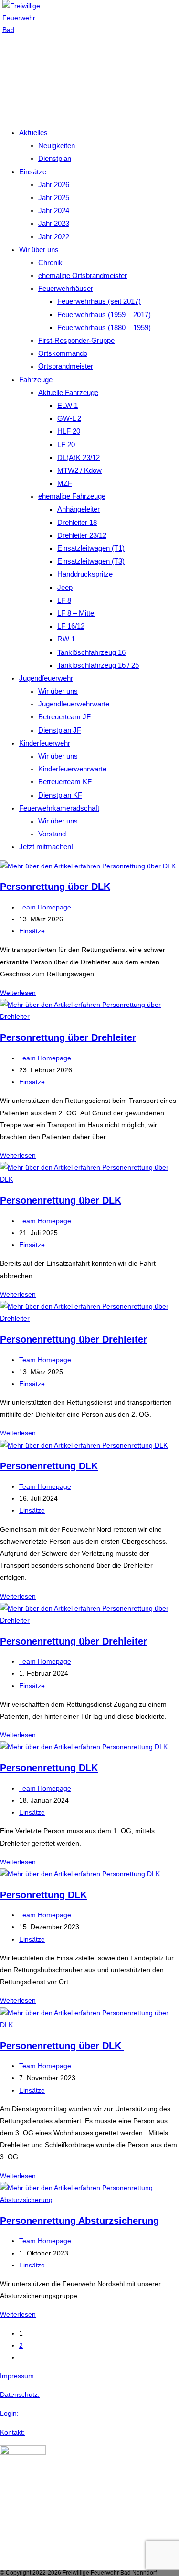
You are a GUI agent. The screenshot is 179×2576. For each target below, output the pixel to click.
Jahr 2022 (54, 237)
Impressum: (18, 2376)
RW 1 (66, 639)
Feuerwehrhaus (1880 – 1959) (104, 327)
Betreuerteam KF (65, 782)
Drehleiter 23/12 (82, 535)
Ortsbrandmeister (66, 366)
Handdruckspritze (85, 574)
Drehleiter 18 (77, 522)
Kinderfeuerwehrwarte (72, 769)
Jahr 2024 (54, 210)
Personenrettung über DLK (61, 1200)
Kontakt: (12, 2432)
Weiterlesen (18, 993)
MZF (65, 483)
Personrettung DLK (43, 1895)
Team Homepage (45, 907)
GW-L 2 (69, 418)
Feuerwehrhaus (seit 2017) (99, 301)
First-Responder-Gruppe (76, 340)
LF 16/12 (71, 626)
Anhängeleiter (79, 509)
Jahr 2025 (54, 198)
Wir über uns (39, 250)
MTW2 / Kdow (79, 470)
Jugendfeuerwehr (46, 678)
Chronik (50, 262)
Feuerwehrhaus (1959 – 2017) (104, 315)
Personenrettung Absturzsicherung (79, 2221)
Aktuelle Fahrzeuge (68, 392)
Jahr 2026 (54, 185)
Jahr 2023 (54, 223)
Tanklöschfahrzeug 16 (91, 652)
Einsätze (33, 172)
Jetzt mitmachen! (46, 847)
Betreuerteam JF (64, 717)
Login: (9, 2413)
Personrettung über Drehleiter (68, 1037)
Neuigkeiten (57, 145)
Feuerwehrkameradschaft (59, 808)
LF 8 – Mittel (76, 613)
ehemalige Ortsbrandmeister (83, 275)
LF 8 (64, 600)
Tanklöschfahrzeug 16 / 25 (98, 665)
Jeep (65, 587)
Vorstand (52, 834)
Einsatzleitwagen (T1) (91, 548)
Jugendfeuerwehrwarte (74, 704)
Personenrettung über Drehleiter (74, 1339)
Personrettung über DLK (55, 887)
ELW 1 (68, 405)
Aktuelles (33, 133)
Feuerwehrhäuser (66, 288)
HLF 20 (69, 431)
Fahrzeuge (36, 379)
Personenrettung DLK (49, 1466)
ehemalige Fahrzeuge (72, 496)
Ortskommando (63, 353)
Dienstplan (55, 158)
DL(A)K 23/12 (79, 457)
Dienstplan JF (60, 730)
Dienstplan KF (60, 795)
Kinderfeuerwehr (45, 743)
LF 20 (66, 444)
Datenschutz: (20, 2394)
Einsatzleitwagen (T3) (91, 561)
